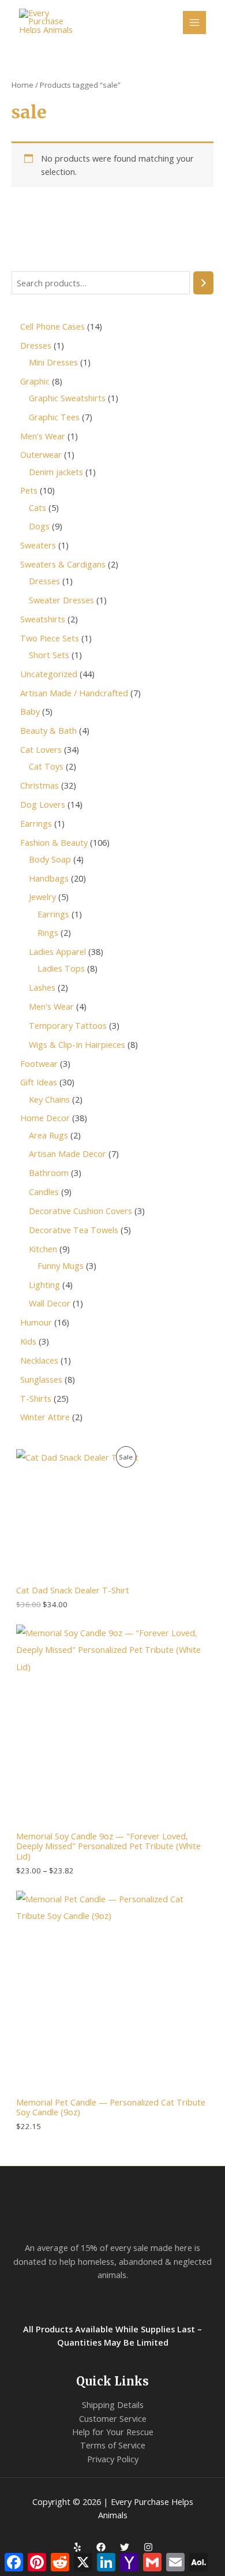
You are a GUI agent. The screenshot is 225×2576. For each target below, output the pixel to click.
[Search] (203, 283)
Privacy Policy (113, 2459)
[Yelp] (77, 2547)
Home (22, 85)
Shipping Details (113, 2405)
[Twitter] (125, 2547)
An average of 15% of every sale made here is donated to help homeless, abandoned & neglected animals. (112, 2261)
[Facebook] (101, 2547)
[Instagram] (148, 2547)
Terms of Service (113, 2445)
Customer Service (113, 2418)
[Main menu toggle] (194, 23)
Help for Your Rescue (113, 2432)
